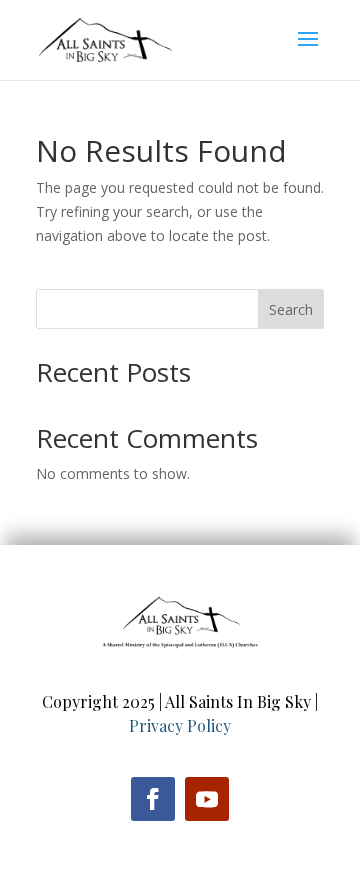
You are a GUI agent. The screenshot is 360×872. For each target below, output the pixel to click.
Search (291, 309)
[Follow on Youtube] (207, 799)
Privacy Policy (180, 725)
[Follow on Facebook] (153, 799)
